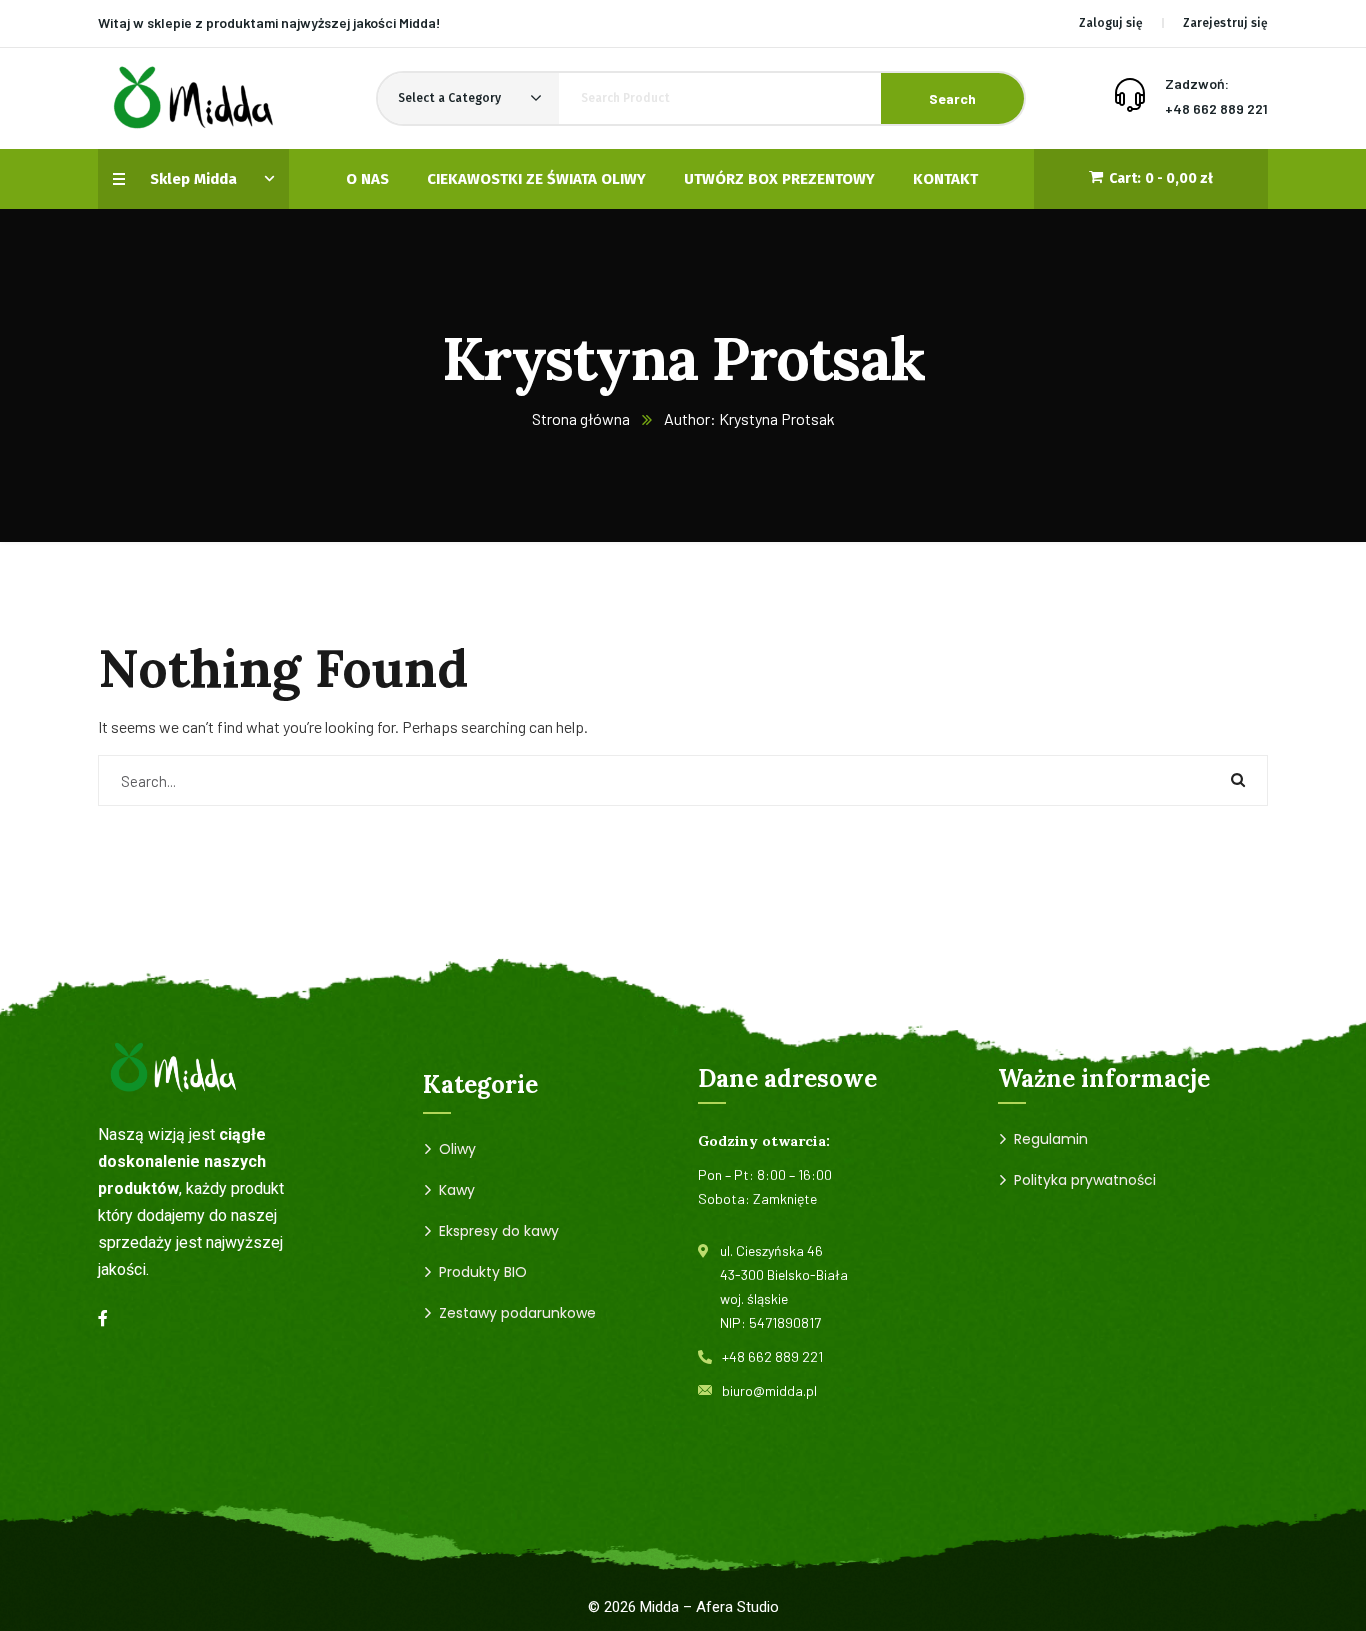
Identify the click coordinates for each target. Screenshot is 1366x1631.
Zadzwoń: (1197, 83)
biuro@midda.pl (769, 1390)
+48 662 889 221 (1216, 108)
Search (952, 98)
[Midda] (193, 98)
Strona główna (581, 418)
